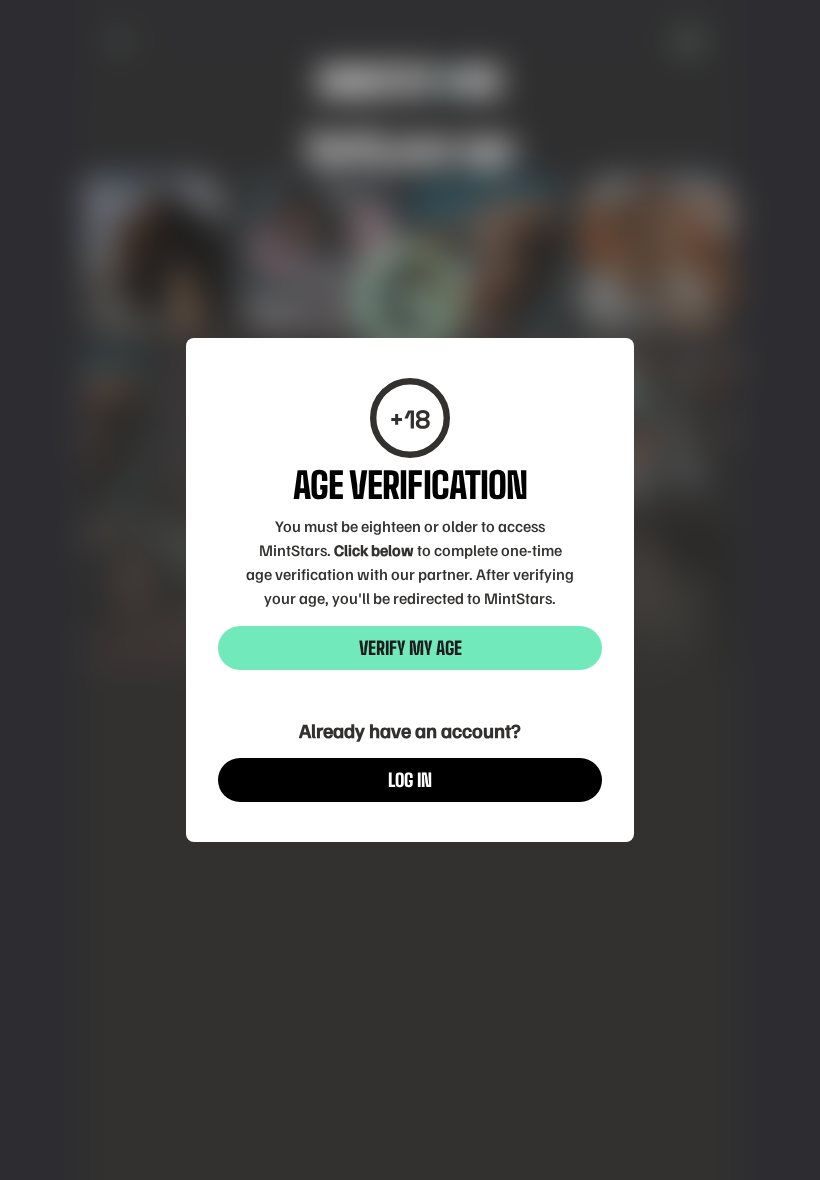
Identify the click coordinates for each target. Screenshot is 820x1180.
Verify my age (410, 648)
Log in (410, 780)
